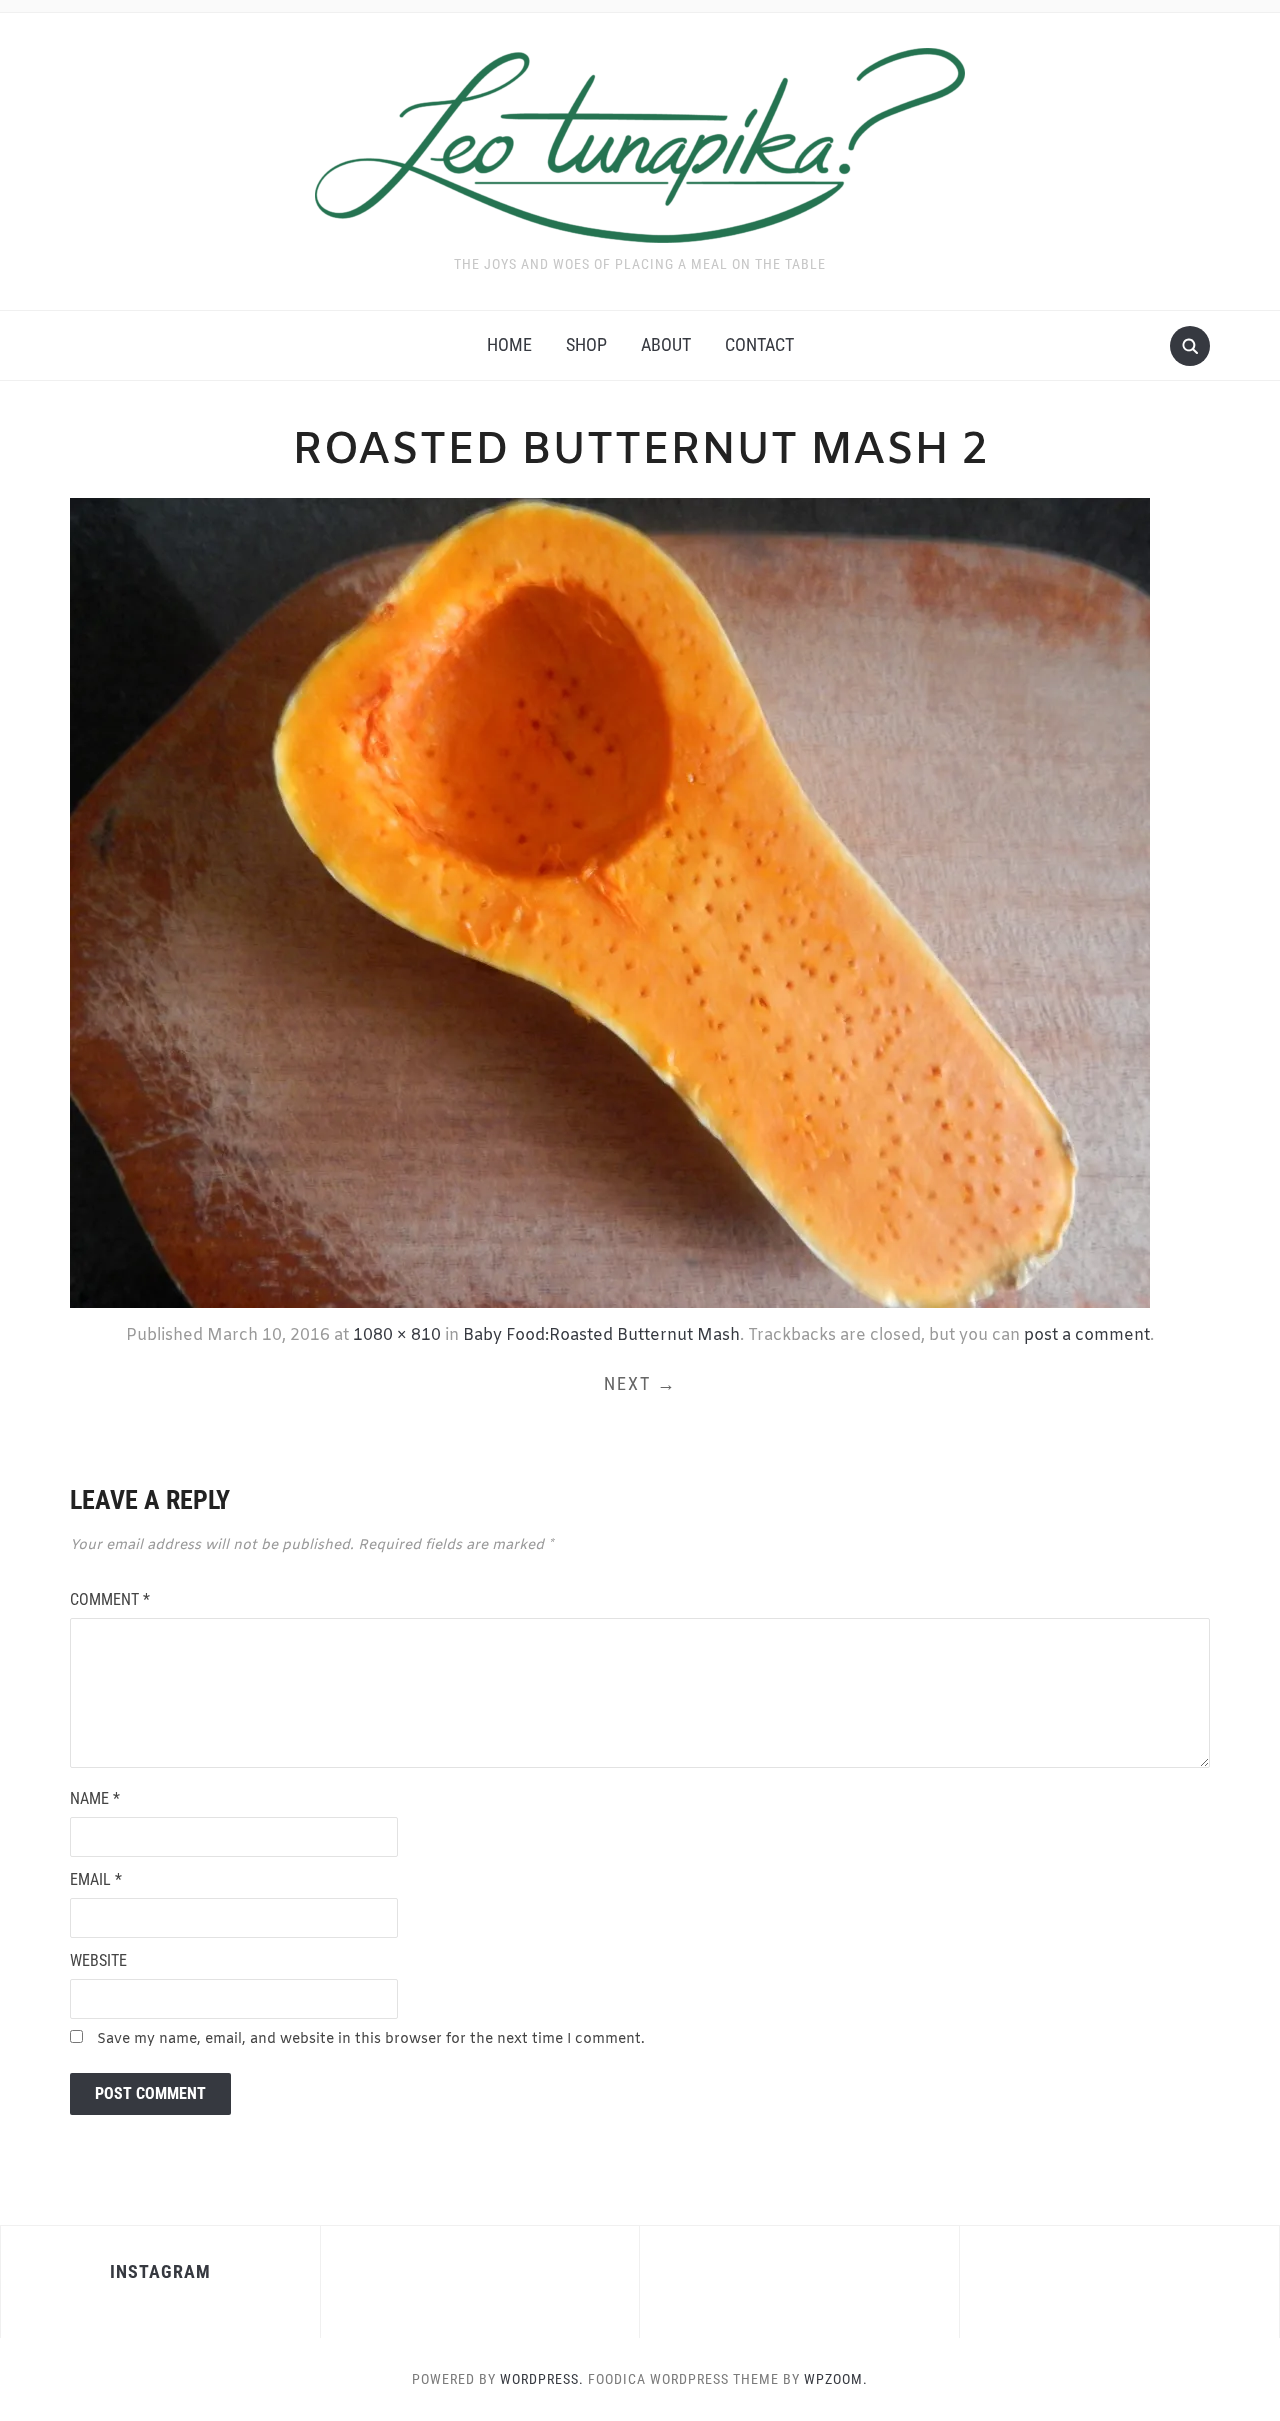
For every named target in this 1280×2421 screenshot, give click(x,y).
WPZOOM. (836, 2379)
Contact (759, 344)
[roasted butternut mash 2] (610, 901)
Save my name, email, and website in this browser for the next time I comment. (371, 2039)
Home (509, 344)
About (666, 344)
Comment (110, 1599)
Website (98, 1960)
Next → (640, 1383)
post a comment (1087, 1335)
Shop (586, 344)
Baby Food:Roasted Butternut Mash (601, 1335)
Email (96, 1879)
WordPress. (542, 2379)
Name (95, 1798)
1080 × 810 (397, 1335)
